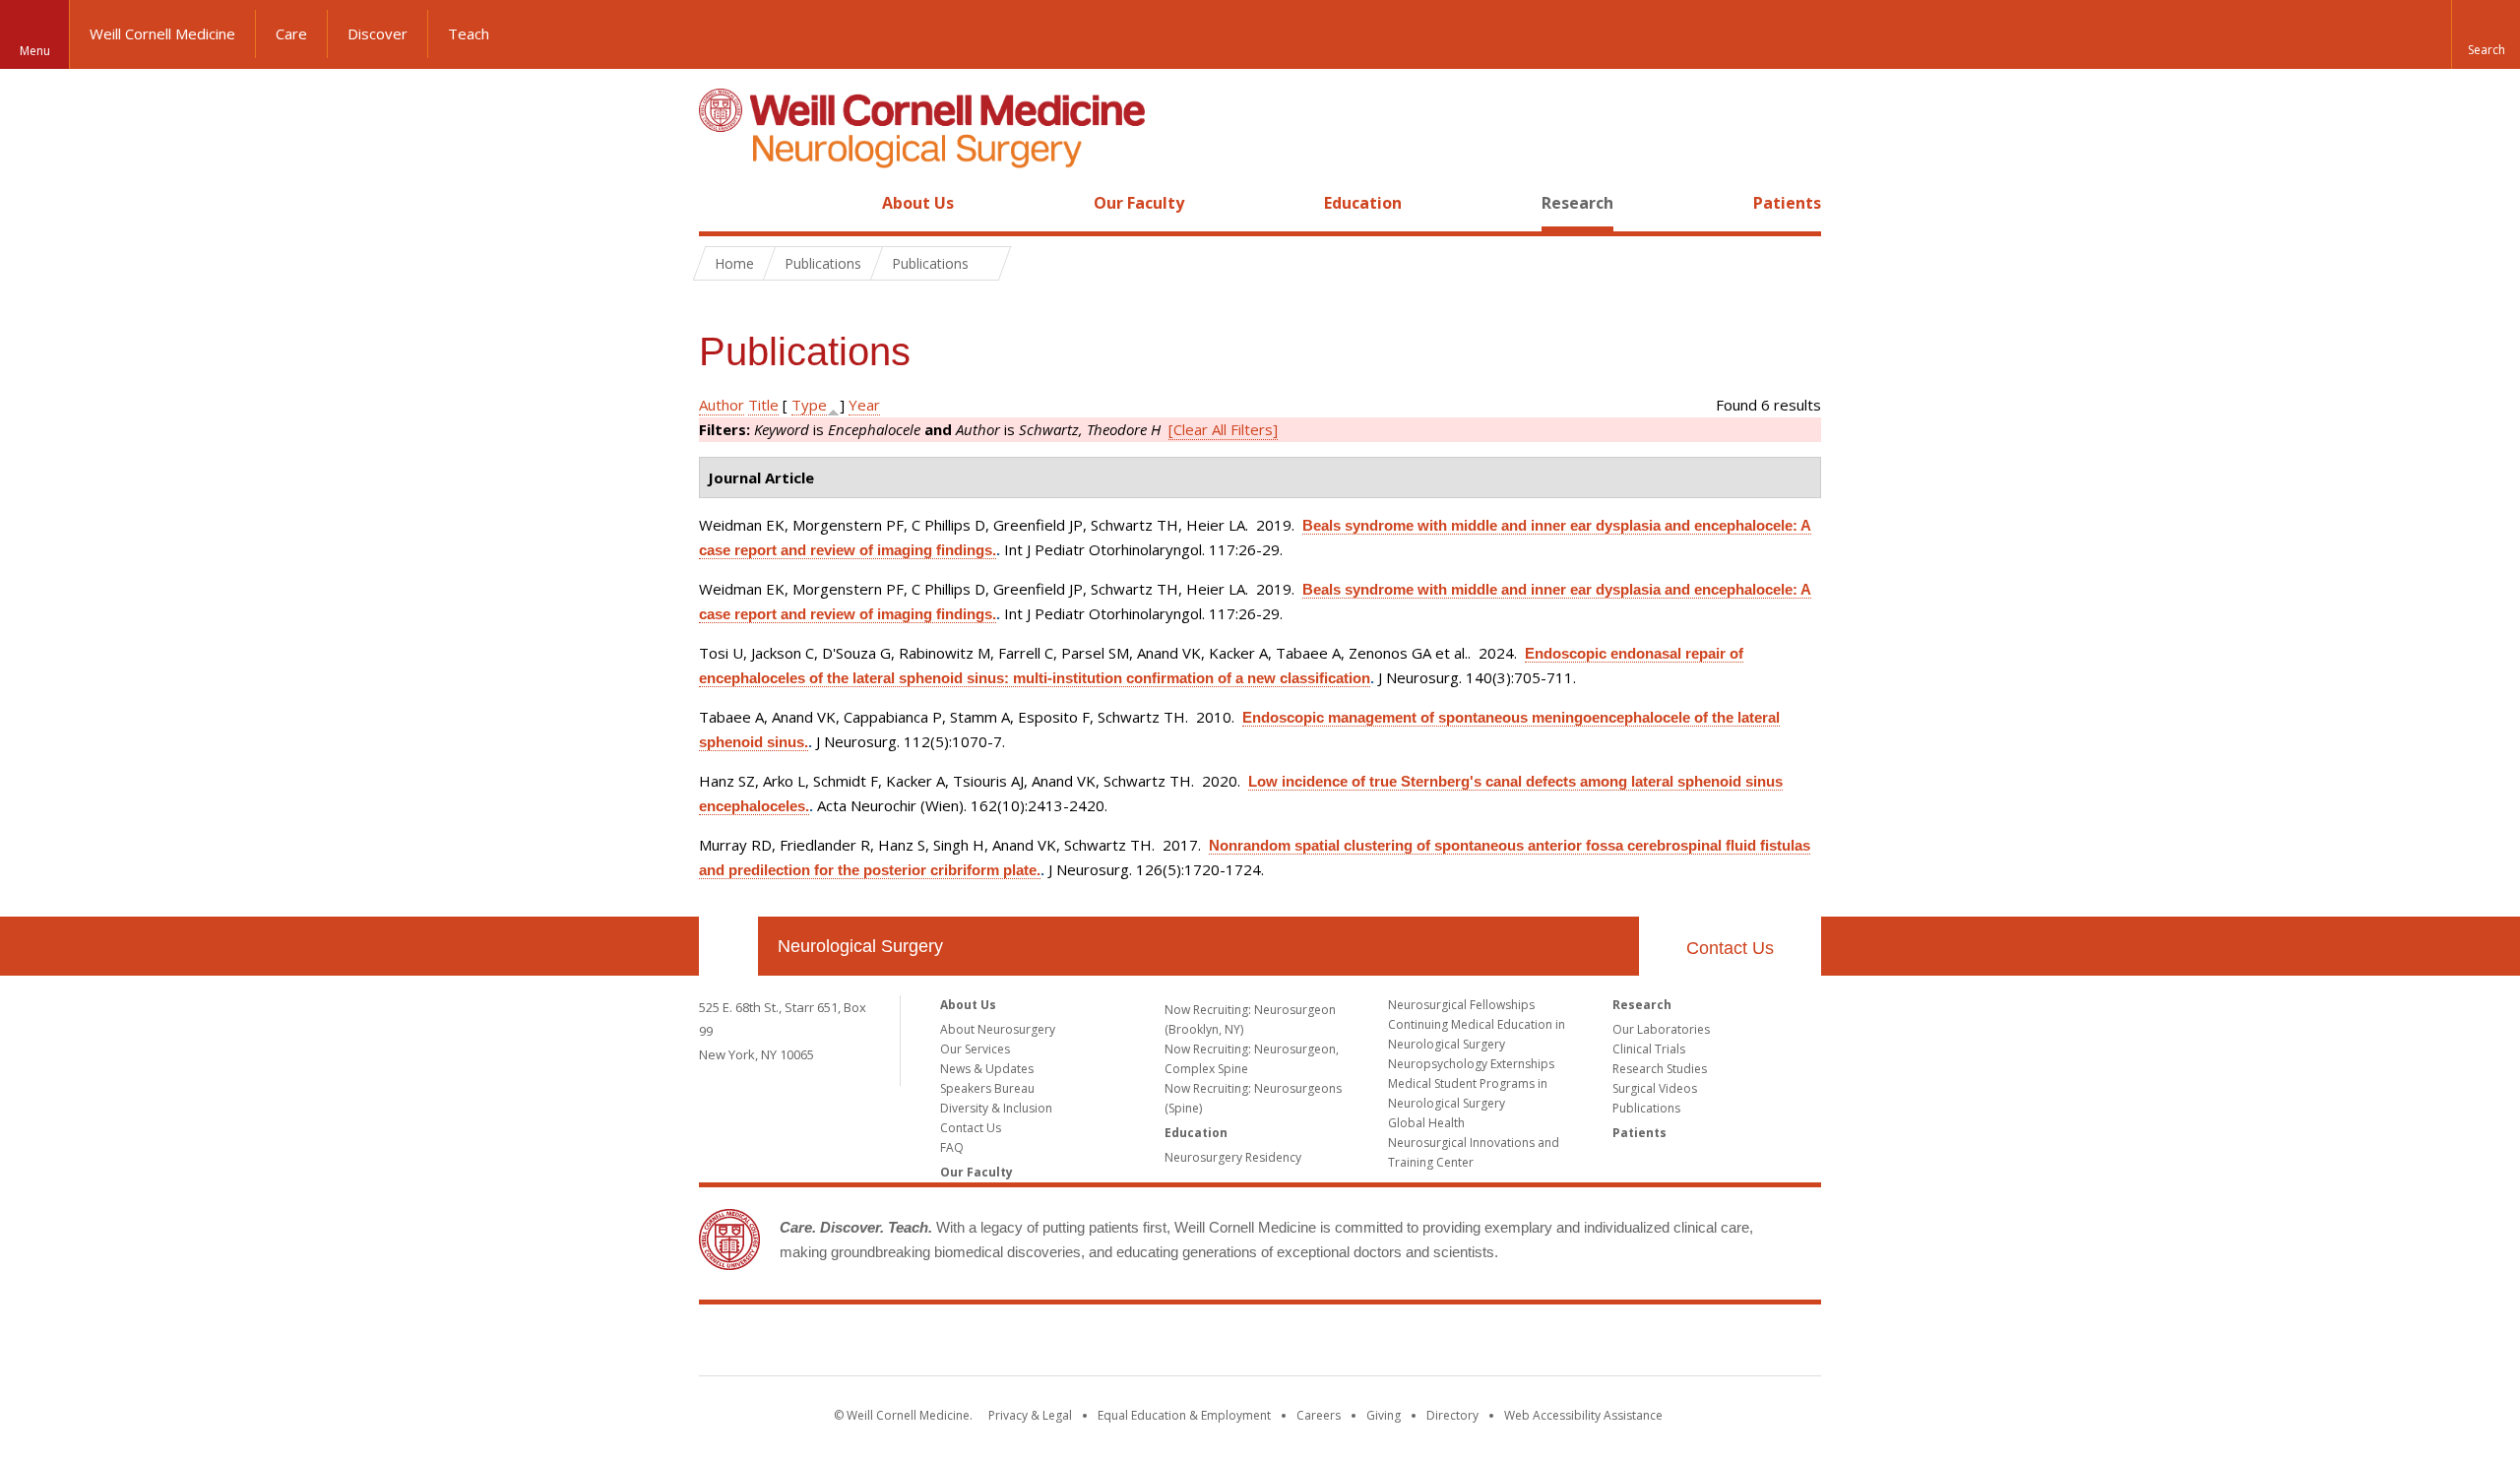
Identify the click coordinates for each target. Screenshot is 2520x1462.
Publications (1646, 1108)
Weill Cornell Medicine (162, 33)
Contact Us (1730, 948)
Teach (469, 33)
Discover (378, 33)
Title (763, 405)
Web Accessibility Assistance (1583, 1415)
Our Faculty (1139, 203)
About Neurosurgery (998, 1029)
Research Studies (1660, 1069)
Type (809, 405)
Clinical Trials (1649, 1049)
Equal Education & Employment (1184, 1415)
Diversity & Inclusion (996, 1108)
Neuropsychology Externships (1471, 1064)
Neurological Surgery (860, 946)
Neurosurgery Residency (1233, 1157)
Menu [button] (35, 51)
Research (1577, 203)
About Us (918, 203)
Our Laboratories (1661, 1029)
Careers (1319, 1415)
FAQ (952, 1147)
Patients (1787, 203)
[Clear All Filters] (1223, 429)
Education (1363, 203)
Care (291, 33)
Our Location (728, 946)
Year (864, 405)
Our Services (975, 1049)
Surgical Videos (1655, 1088)
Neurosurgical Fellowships (1461, 1005)
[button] (2486, 34)
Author (722, 405)
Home (721, 203)
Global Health (1426, 1123)
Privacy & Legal (1030, 1415)
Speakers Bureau (987, 1088)
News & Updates (987, 1069)
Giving (1384, 1415)
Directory (1452, 1415)
